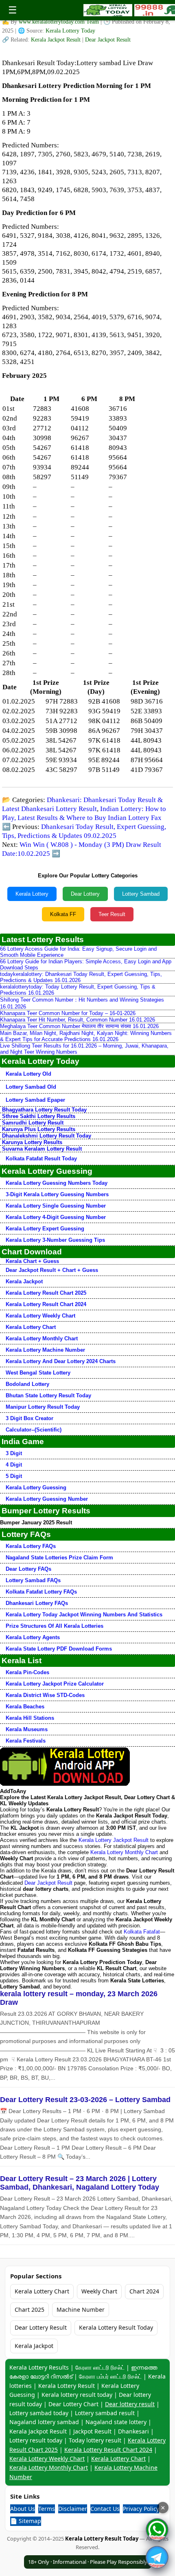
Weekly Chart (99, 2291)
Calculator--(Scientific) (34, 1430)
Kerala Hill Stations (30, 1718)
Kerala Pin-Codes (27, 1672)
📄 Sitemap (26, 2521)
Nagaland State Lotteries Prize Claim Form (59, 1558)
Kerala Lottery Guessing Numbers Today (57, 1183)
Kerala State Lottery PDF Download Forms (59, 1649)
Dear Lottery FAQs (28, 1569)
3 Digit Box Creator (30, 1418)
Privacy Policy (141, 2509)
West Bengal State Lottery (38, 1373)
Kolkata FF (63, 914)
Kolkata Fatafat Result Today (41, 1159)
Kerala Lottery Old (28, 1074)
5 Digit (14, 1476)
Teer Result (112, 914)
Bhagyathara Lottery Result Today (44, 1110)
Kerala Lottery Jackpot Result (114, 1840)
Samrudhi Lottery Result (33, 1123)
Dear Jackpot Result (108, 40)
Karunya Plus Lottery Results (39, 1129)
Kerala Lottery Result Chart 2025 (46, 1293)
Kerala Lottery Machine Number (45, 1350)
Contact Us (105, 2509)
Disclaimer (73, 2509)
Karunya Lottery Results (32, 1142)
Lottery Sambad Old (31, 1087)
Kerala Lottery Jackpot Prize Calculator (55, 1684)
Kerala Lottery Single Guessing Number (56, 1206)
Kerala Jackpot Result (57, 40)
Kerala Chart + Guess (32, 1261)
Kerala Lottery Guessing (36, 1488)
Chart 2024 (144, 2291)
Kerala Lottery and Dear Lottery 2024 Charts (61, 1361)
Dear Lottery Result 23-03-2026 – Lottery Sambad (85, 2100)
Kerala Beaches (25, 1707)
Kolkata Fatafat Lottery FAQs (41, 1592)
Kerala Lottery (32, 894)
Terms (47, 2509)
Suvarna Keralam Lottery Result (42, 1149)
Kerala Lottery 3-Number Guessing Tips (55, 1240)
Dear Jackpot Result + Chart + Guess (52, 1270)
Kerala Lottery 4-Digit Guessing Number (56, 1217)
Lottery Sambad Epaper (35, 1100)
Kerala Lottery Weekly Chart (40, 1316)
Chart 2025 (30, 2310)
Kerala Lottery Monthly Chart (42, 1338)
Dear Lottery (85, 894)
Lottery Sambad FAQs (33, 1580)
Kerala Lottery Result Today (116, 2327)
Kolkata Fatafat (142, 1932)
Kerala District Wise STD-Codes (45, 1695)
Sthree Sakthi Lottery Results (39, 1116)
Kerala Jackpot (24, 1281)
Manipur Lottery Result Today (43, 1407)
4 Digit (14, 1465)
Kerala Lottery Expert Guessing (45, 1229)
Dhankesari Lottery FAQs (37, 1603)
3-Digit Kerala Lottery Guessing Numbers (57, 1194)
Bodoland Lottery (27, 1384)
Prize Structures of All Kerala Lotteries (55, 1626)
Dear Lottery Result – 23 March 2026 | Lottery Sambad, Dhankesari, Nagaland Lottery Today (80, 2183)
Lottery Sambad (141, 894)
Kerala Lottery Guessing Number (47, 1499)
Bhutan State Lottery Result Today (48, 1395)
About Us (23, 2509)
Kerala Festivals (26, 1741)
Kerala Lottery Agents (33, 1637)
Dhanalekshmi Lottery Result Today (47, 1136)
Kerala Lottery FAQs (31, 1546)
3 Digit (14, 1453)
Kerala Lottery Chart (31, 1327)
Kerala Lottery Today (70, 31)
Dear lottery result (130, 2404)
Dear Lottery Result (41, 2327)
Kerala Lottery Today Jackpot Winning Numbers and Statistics (84, 1615)
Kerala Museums (27, 1729)
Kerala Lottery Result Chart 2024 (46, 1304)
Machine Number (81, 2310)
